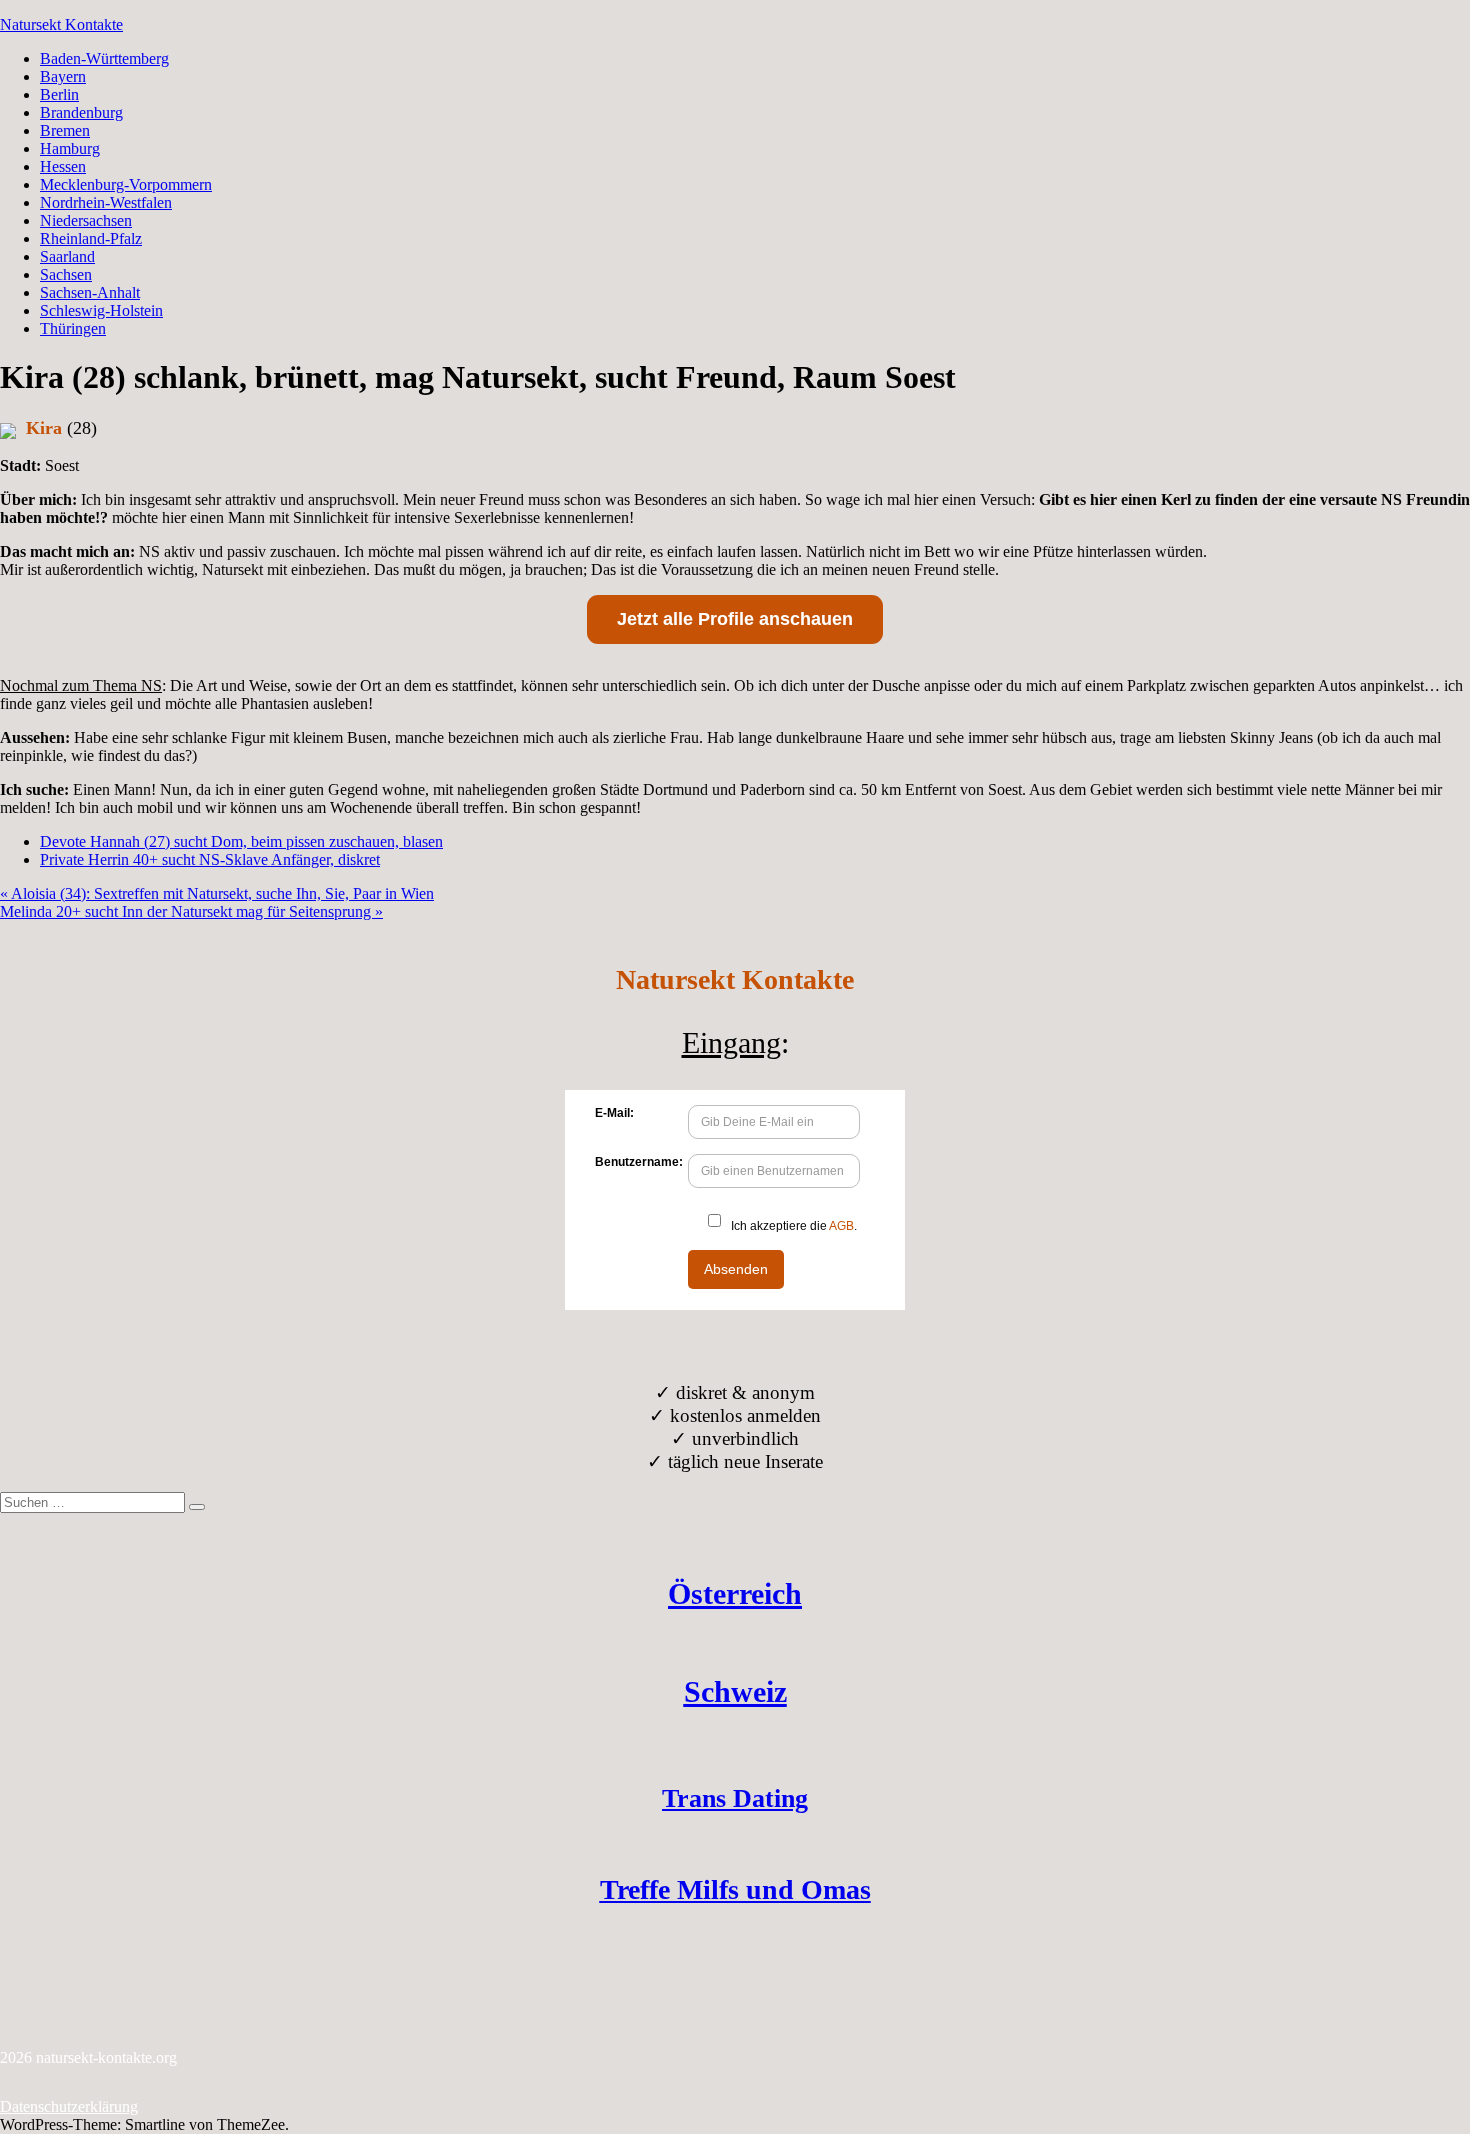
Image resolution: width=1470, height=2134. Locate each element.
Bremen (65, 130)
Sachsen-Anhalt (90, 292)
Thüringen (73, 328)
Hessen (63, 166)
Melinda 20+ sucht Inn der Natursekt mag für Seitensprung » (191, 911)
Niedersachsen (86, 220)
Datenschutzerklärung (69, 2106)
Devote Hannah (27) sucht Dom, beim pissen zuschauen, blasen (241, 841)
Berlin (59, 94)
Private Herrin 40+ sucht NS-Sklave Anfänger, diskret (210, 859)
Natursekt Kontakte (61, 24)
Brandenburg (81, 112)
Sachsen (66, 274)
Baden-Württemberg (104, 58)
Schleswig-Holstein (101, 310)
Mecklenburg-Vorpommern (126, 184)
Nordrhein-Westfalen (106, 202)
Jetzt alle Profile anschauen (735, 619)
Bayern (63, 76)
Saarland (67, 256)
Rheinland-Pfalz (91, 238)
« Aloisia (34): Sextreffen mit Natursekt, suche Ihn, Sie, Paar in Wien (217, 893)
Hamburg (70, 148)
